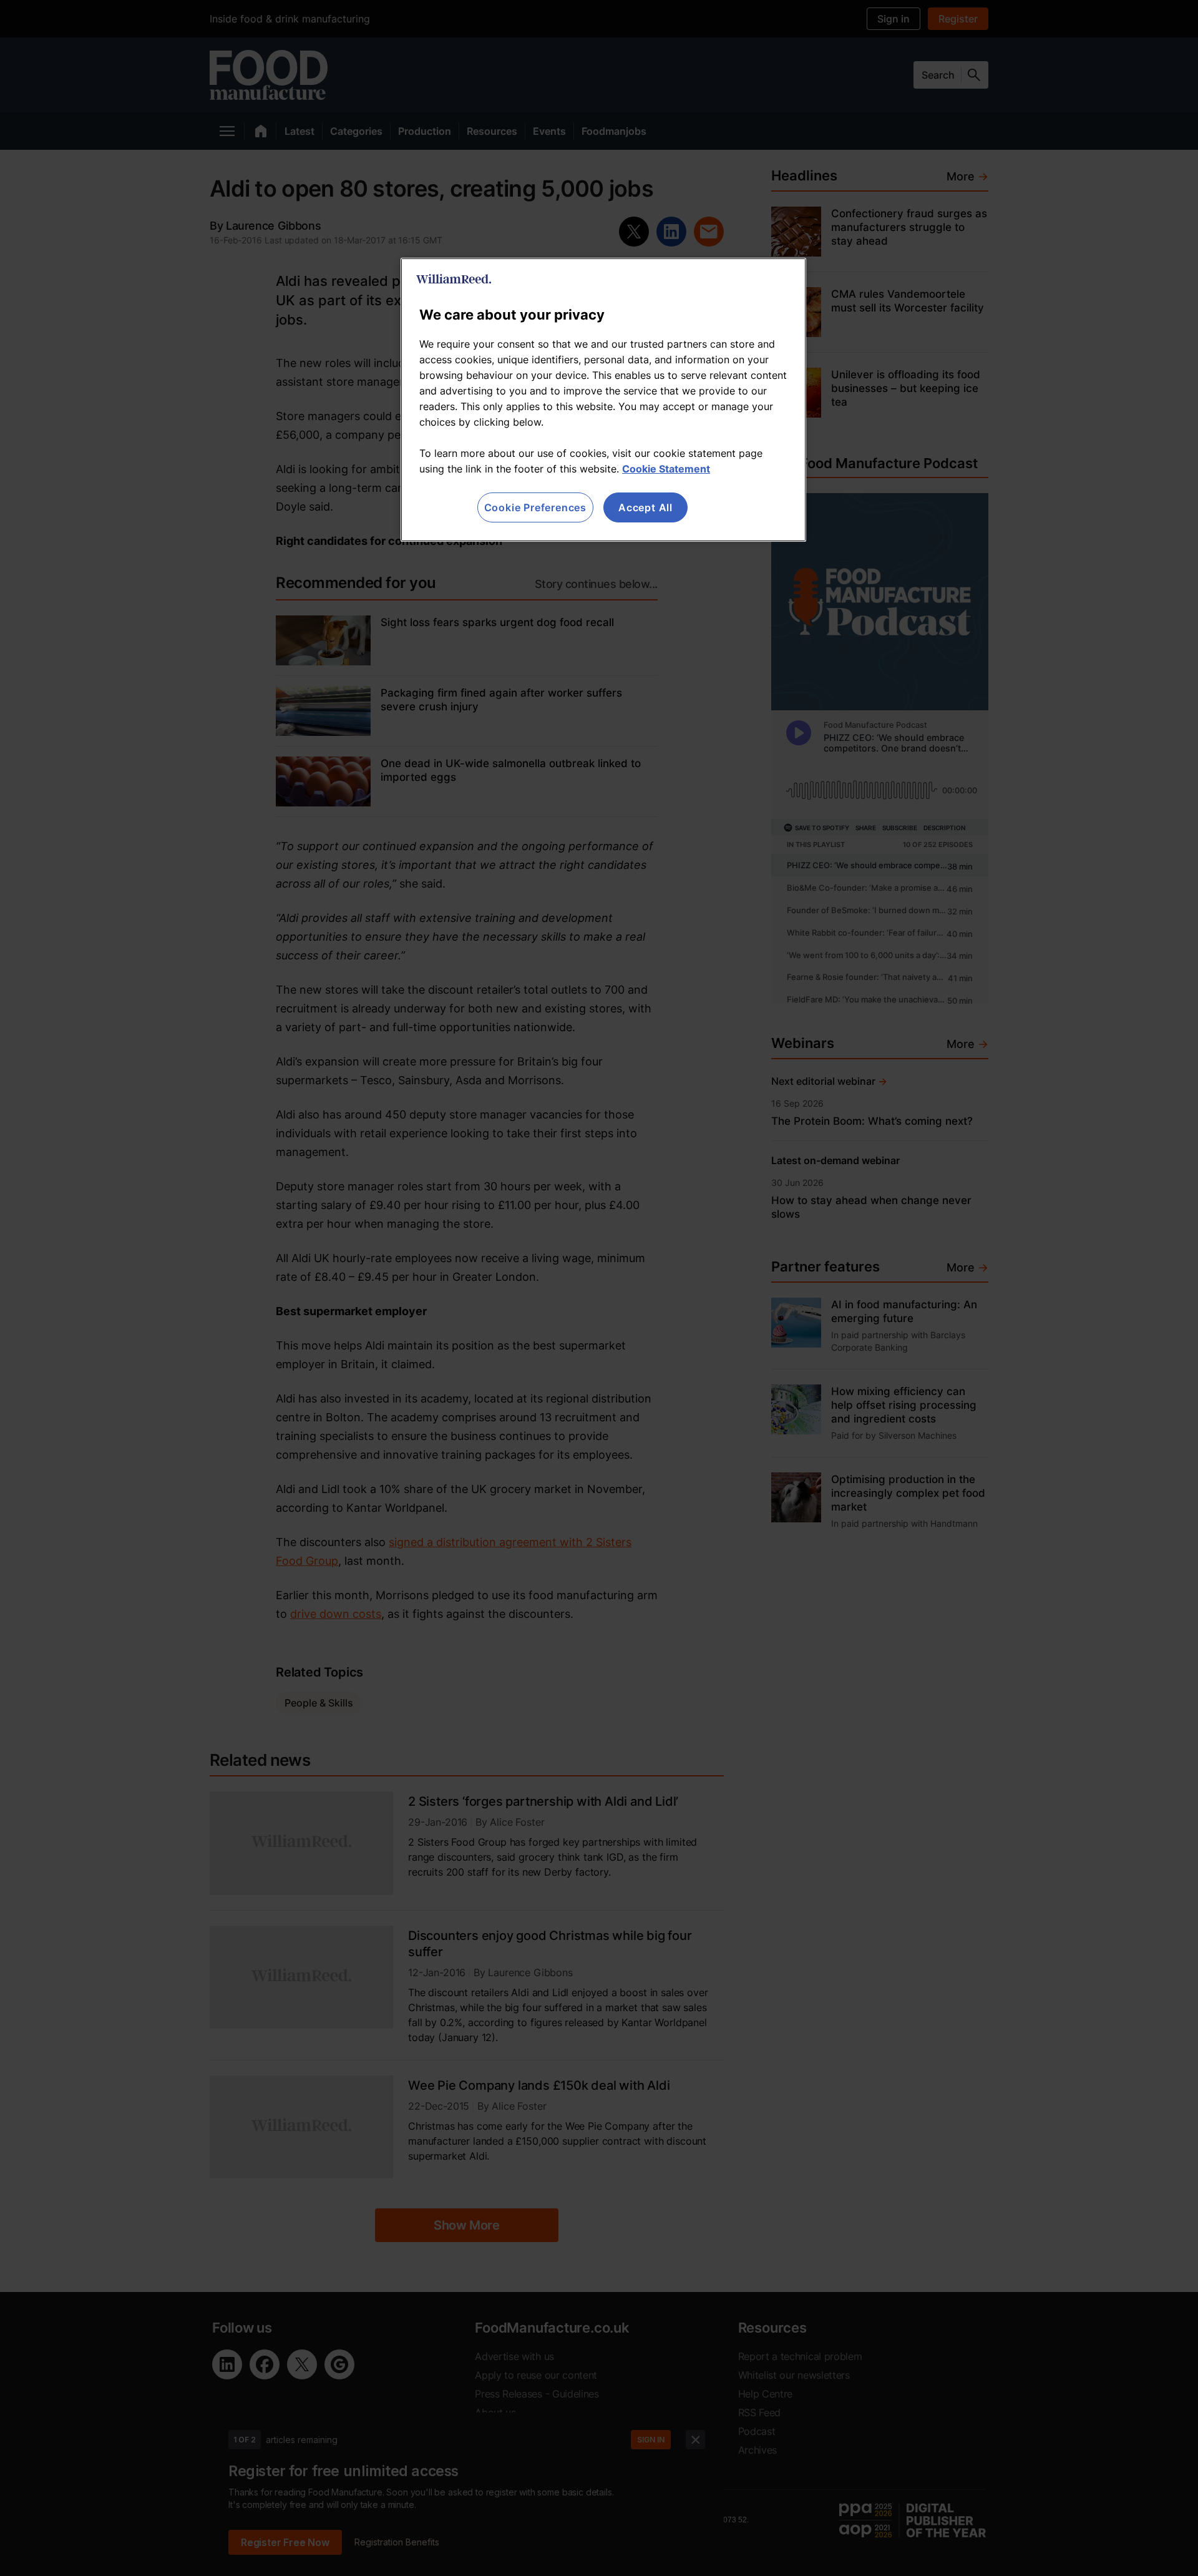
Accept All (645, 507)
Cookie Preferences (535, 507)
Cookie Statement (666, 469)
